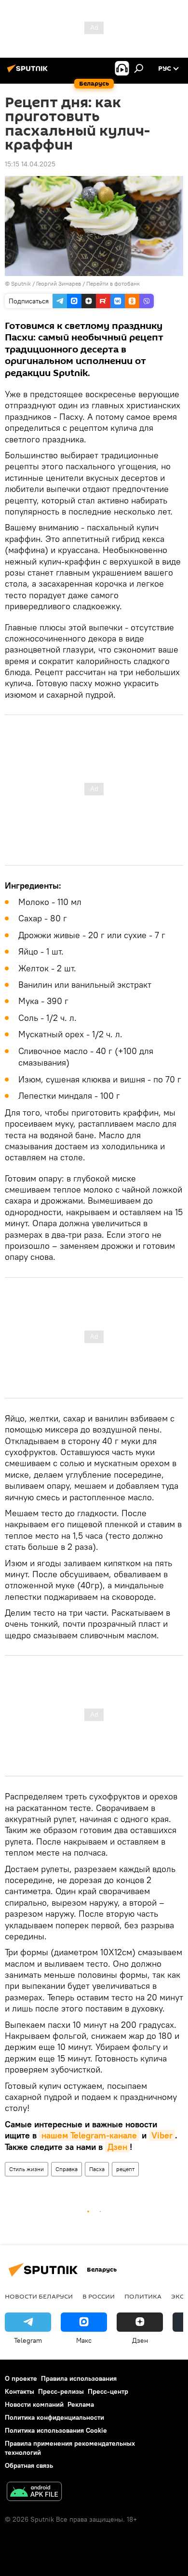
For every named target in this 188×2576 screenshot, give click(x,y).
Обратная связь (29, 2465)
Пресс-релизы (61, 2391)
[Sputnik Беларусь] (29, 72)
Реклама (81, 2404)
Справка (67, 2169)
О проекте (21, 2378)
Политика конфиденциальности (54, 2417)
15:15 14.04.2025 (30, 164)
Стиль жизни (27, 2169)
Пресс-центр (108, 2391)
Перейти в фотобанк (113, 283)
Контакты (20, 2391)
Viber (162, 2135)
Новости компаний (34, 2404)
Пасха (97, 2169)
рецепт (125, 2169)
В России (99, 2296)
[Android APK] (34, 2493)
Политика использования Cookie (56, 2430)
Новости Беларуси (39, 2296)
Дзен (117, 2147)
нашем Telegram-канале (89, 2135)
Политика (143, 2296)
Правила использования (79, 2378)
